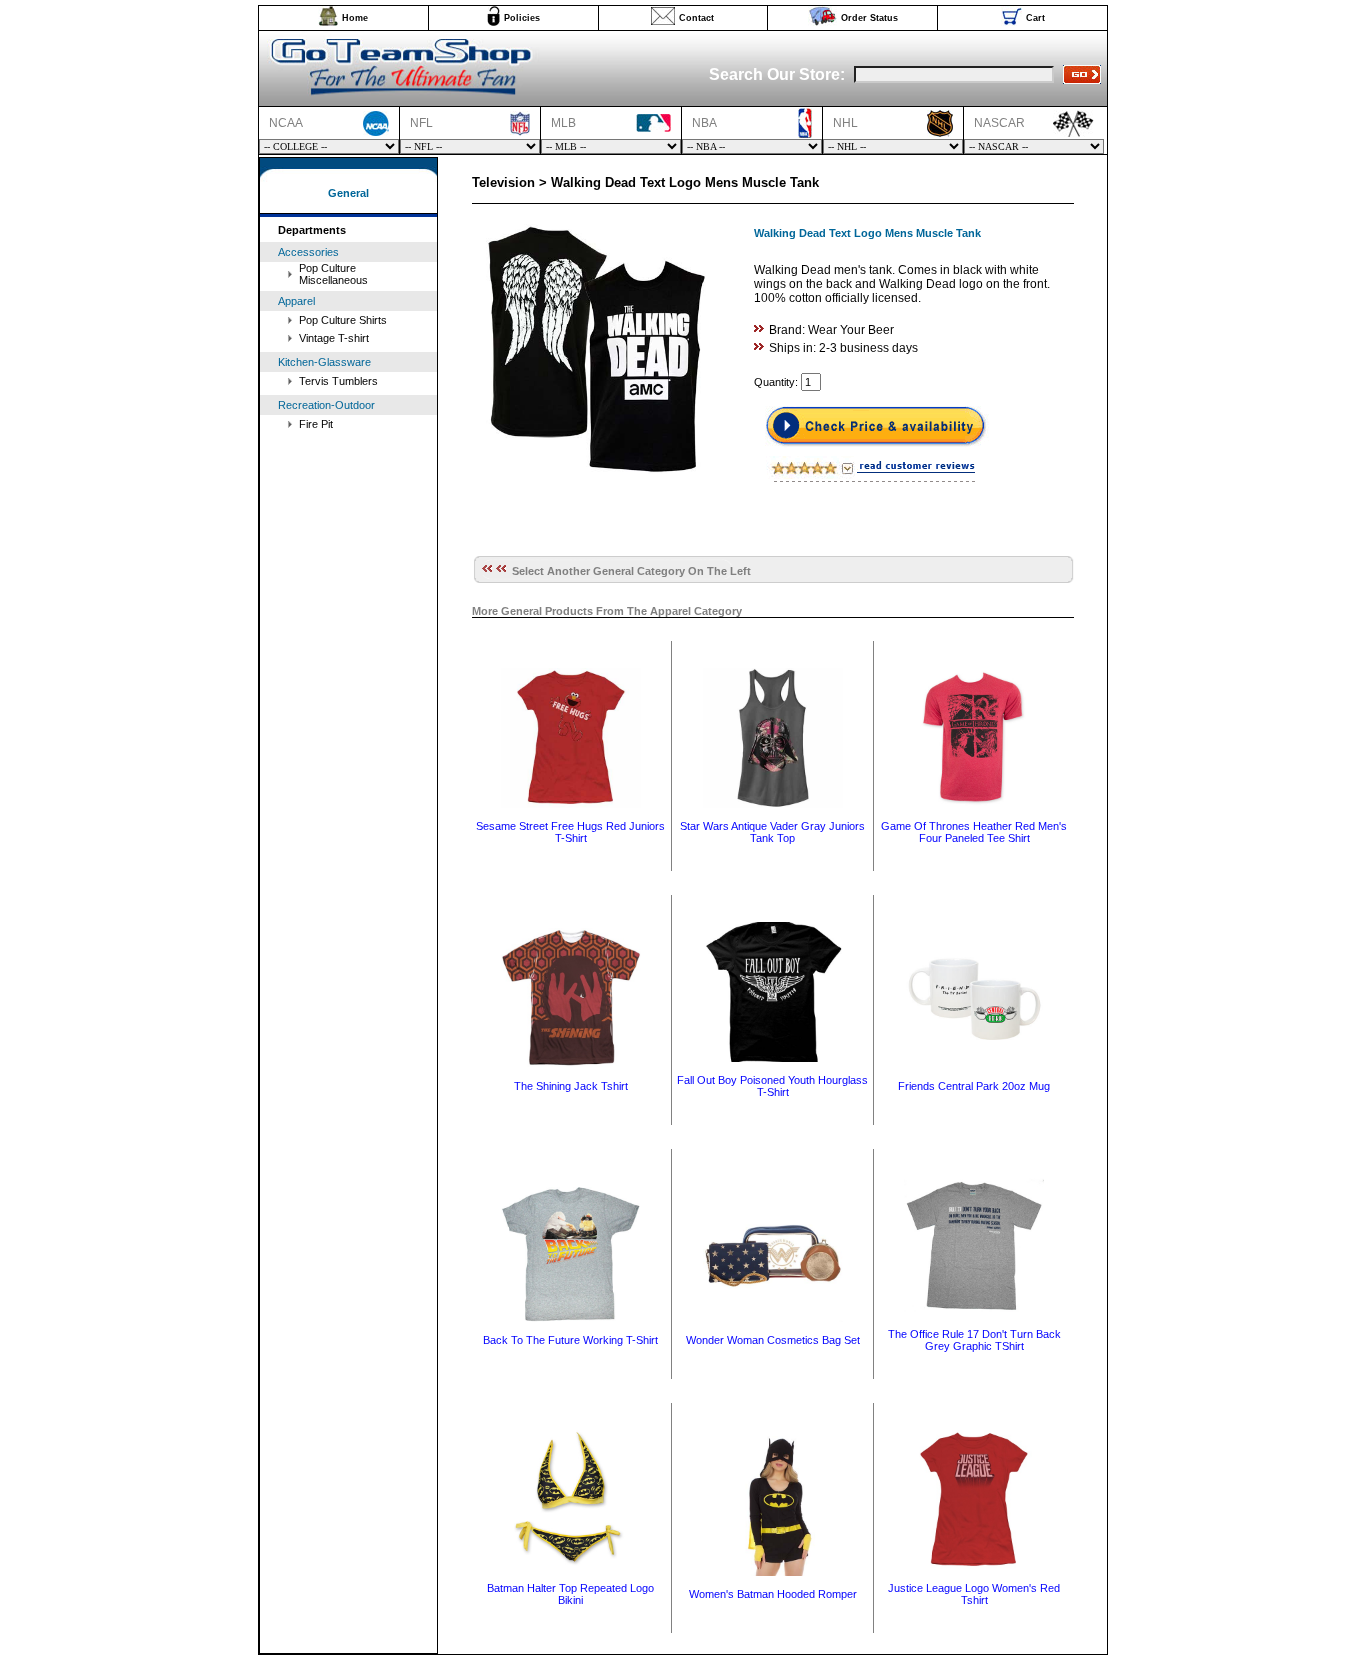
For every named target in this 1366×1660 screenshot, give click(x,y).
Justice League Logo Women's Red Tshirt (974, 1594)
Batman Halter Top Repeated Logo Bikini (570, 1594)
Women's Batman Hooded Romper (773, 1594)
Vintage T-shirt (334, 338)
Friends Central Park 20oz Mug (974, 1086)
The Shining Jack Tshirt (571, 1086)
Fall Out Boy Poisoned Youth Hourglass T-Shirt (772, 1086)
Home (355, 18)
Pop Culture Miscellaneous (333, 274)
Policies (522, 18)
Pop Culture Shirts (343, 320)
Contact (696, 18)
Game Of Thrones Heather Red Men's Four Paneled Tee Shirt (974, 832)
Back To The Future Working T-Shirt (570, 1340)
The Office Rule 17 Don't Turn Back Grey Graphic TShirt (974, 1340)
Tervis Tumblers (338, 381)
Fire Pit (316, 424)
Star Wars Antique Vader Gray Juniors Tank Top (772, 832)
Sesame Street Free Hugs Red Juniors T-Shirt (570, 832)
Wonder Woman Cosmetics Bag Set (773, 1340)
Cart (1035, 18)
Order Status (869, 18)
